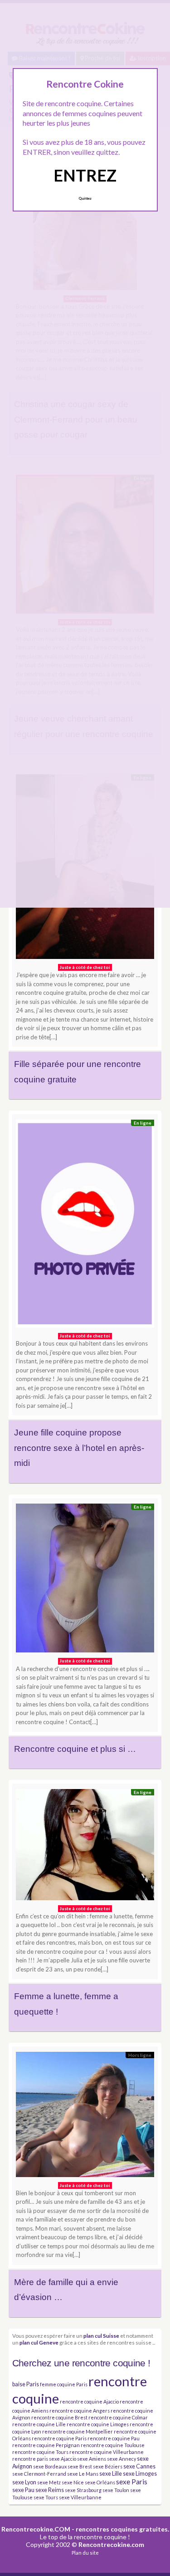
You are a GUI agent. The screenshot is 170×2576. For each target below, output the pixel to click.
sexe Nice (73, 2482)
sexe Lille (111, 2474)
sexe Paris (132, 2482)
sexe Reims (50, 2490)
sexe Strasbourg (83, 2490)
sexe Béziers (108, 2466)
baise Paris (26, 2384)
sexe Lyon (24, 2482)
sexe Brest (80, 2466)
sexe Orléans (100, 2482)
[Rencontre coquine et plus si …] (85, 1581)
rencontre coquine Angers (80, 2411)
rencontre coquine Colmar (118, 2417)
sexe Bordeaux (50, 2466)
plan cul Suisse (101, 2335)
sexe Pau (23, 2490)
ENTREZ (85, 175)
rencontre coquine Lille (39, 2424)
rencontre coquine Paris (59, 2438)
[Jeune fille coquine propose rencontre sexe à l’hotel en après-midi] (85, 1226)
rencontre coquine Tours (40, 2452)
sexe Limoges (140, 2474)
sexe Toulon (116, 2490)
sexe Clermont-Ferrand (39, 2474)
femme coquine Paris (64, 2384)
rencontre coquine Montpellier (78, 2431)
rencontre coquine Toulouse (113, 2445)
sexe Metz (49, 2482)
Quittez (85, 198)
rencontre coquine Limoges (98, 2424)
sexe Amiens (92, 2459)
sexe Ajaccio (63, 2459)
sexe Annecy (121, 2459)
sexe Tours (46, 2497)
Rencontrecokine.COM (36, 2529)
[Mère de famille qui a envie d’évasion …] (85, 2117)
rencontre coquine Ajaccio (89, 2401)
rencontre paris (30, 2459)
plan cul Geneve (39, 2342)
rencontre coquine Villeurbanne (107, 2452)
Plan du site (85, 2553)
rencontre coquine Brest (59, 2417)
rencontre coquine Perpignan (46, 2445)
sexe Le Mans (83, 2474)
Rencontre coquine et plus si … (75, 1749)
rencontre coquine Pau (114, 2438)
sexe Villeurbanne (80, 2497)
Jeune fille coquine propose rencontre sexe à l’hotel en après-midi (79, 1448)
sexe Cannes (139, 2466)
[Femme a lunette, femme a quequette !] (85, 1847)
